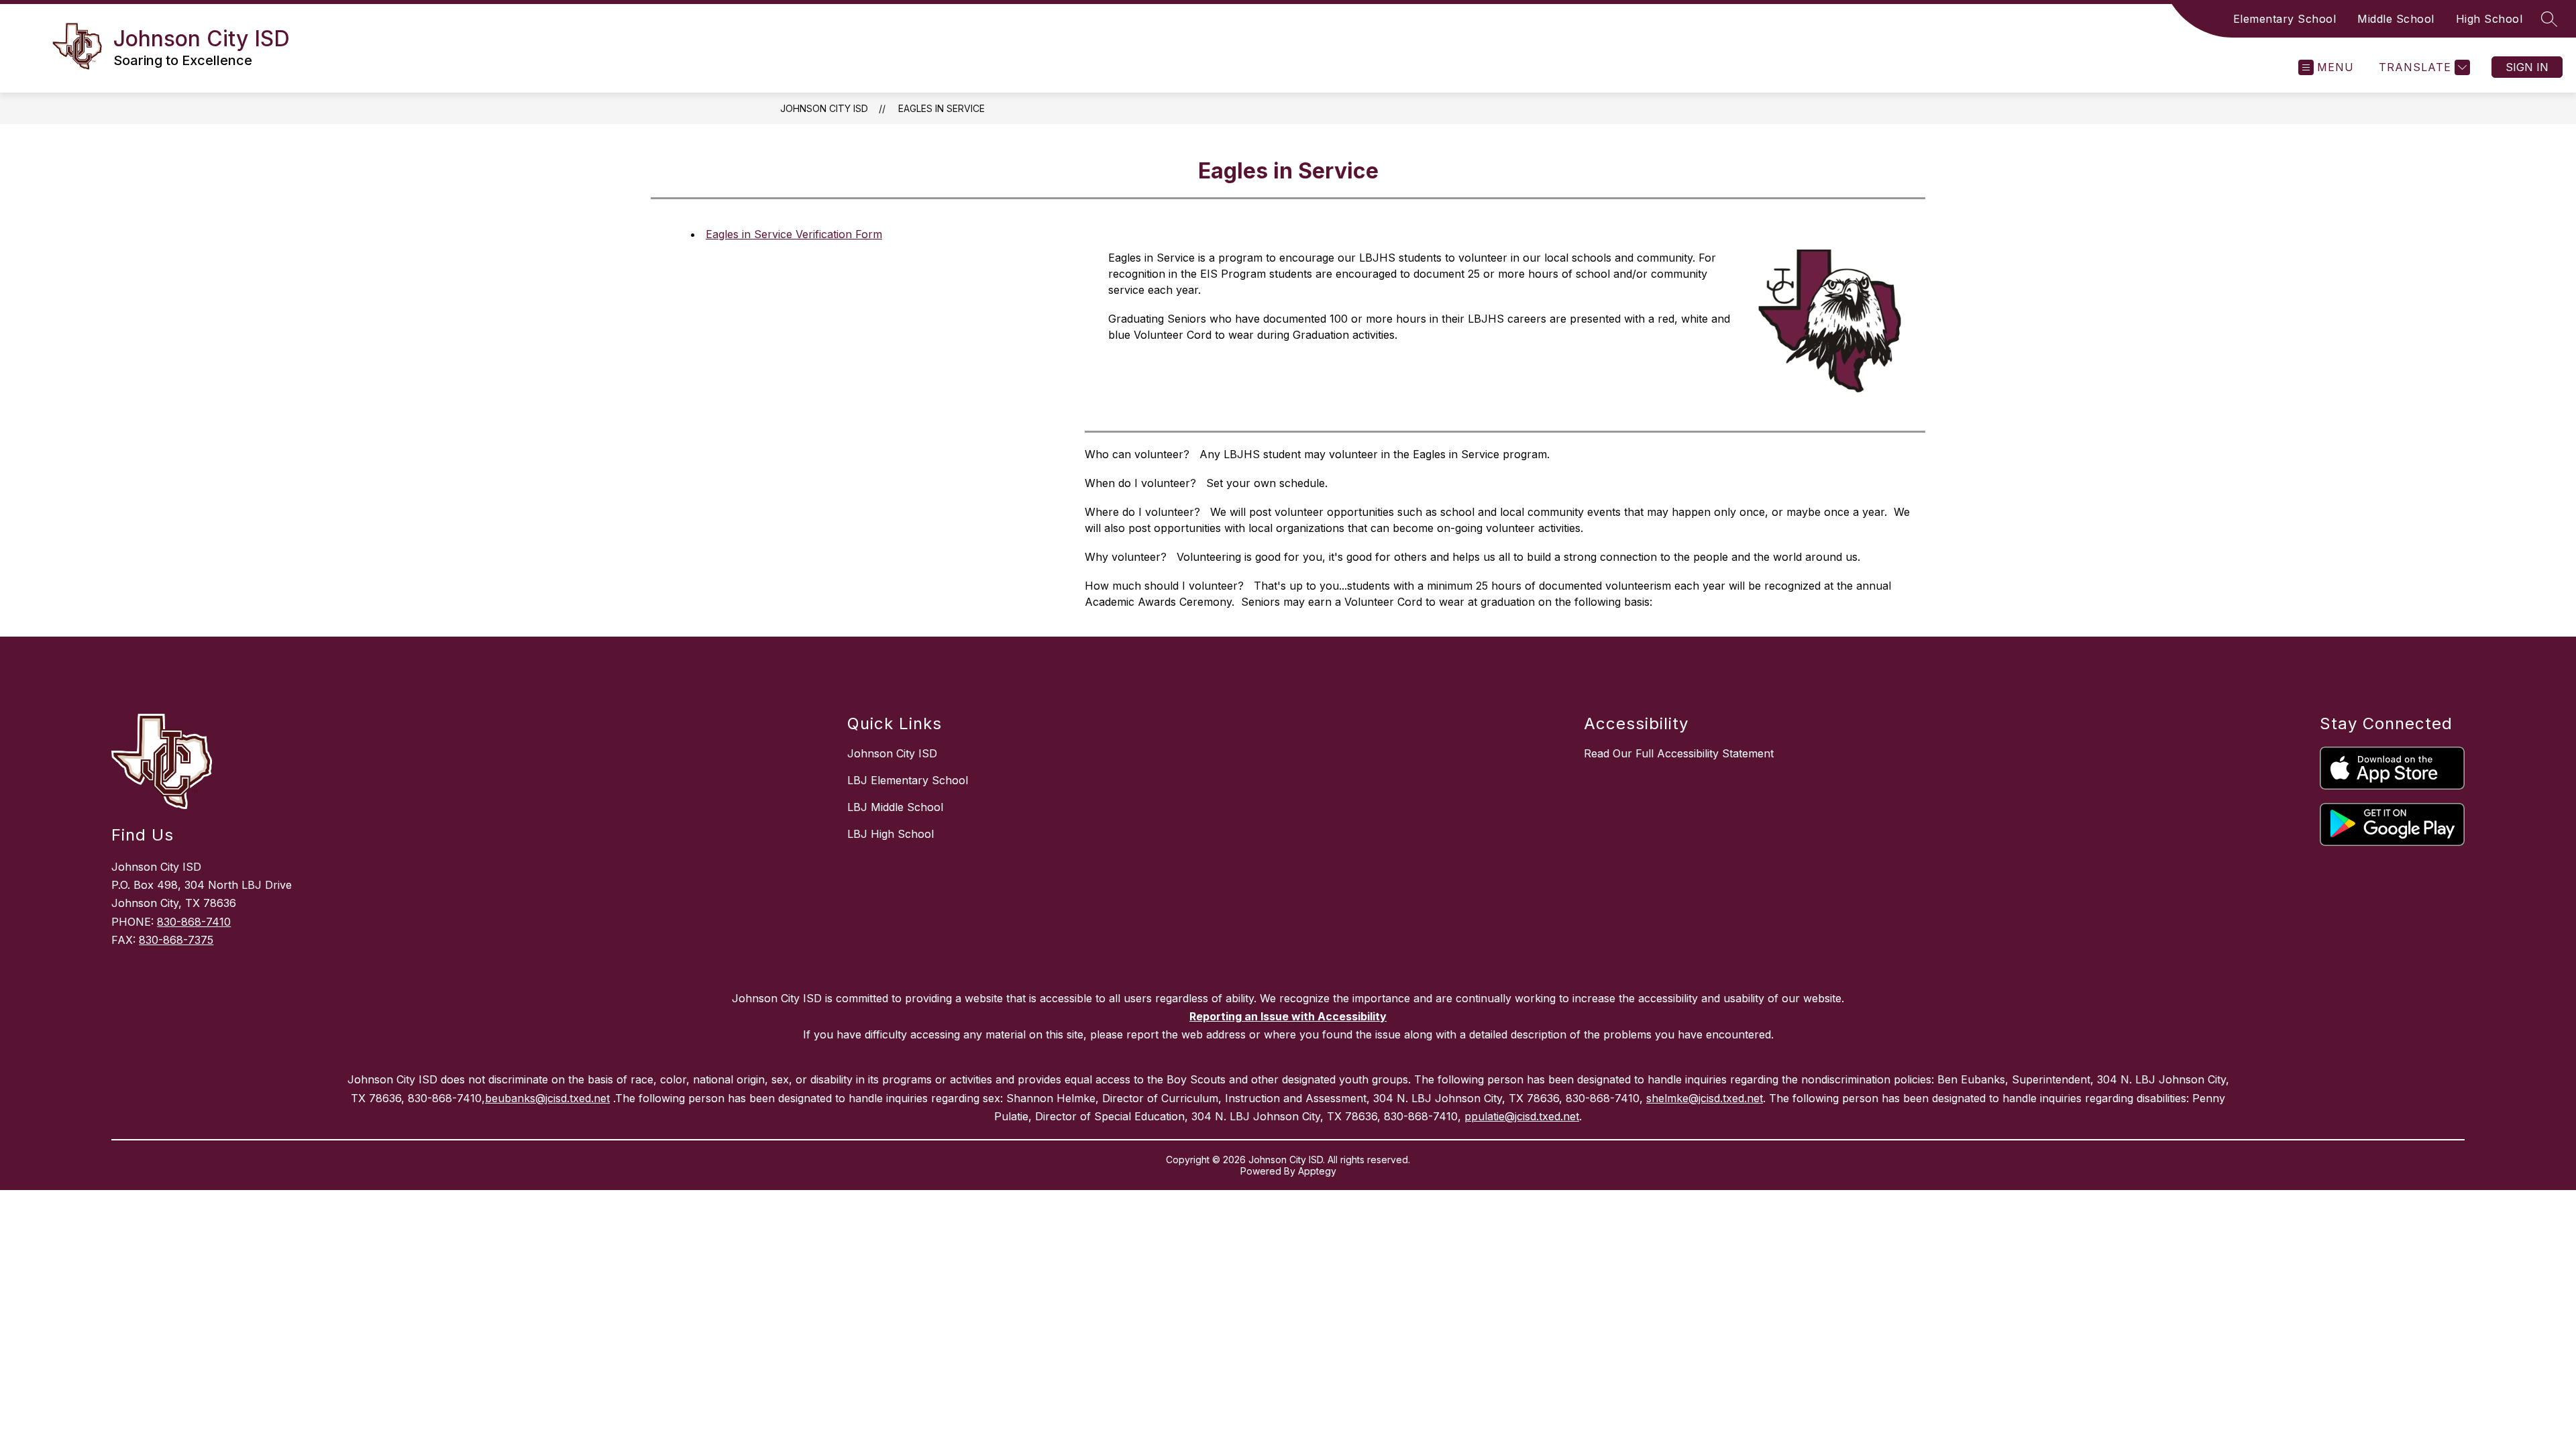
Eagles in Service (942, 108)
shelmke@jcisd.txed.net (1705, 1098)
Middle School (2396, 19)
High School (2489, 19)
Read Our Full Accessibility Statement (1679, 753)
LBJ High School (891, 834)
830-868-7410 (194, 922)
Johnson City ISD (824, 108)
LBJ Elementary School (908, 780)
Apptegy (1317, 1171)
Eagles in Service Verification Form (794, 234)
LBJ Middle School (895, 807)
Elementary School (2285, 19)
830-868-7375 (176, 940)
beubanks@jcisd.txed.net (547, 1098)
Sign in (2527, 67)
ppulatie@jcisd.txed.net (1522, 1116)
